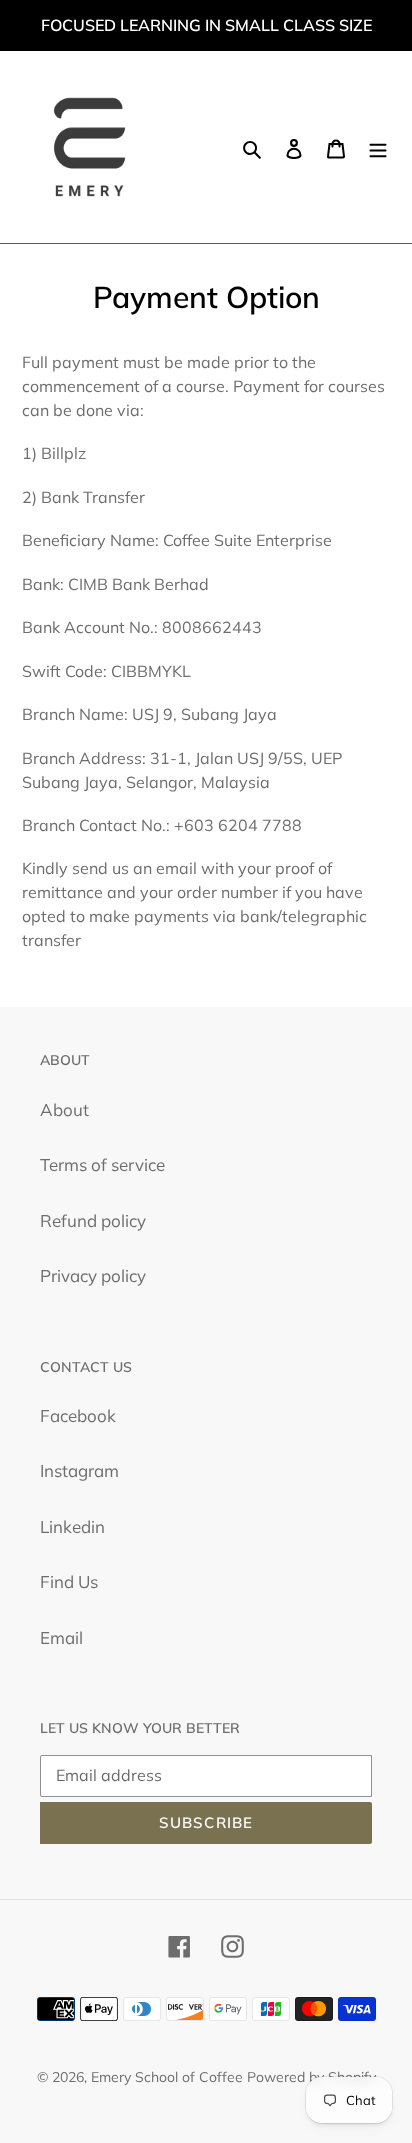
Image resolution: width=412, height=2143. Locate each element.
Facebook (78, 1415)
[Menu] (378, 147)
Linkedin (72, 1526)
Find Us (69, 1581)
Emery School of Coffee (167, 2077)
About (64, 1109)
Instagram (79, 1470)
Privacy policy (93, 1275)
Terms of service (102, 1164)
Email (61, 1637)
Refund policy (93, 1220)
